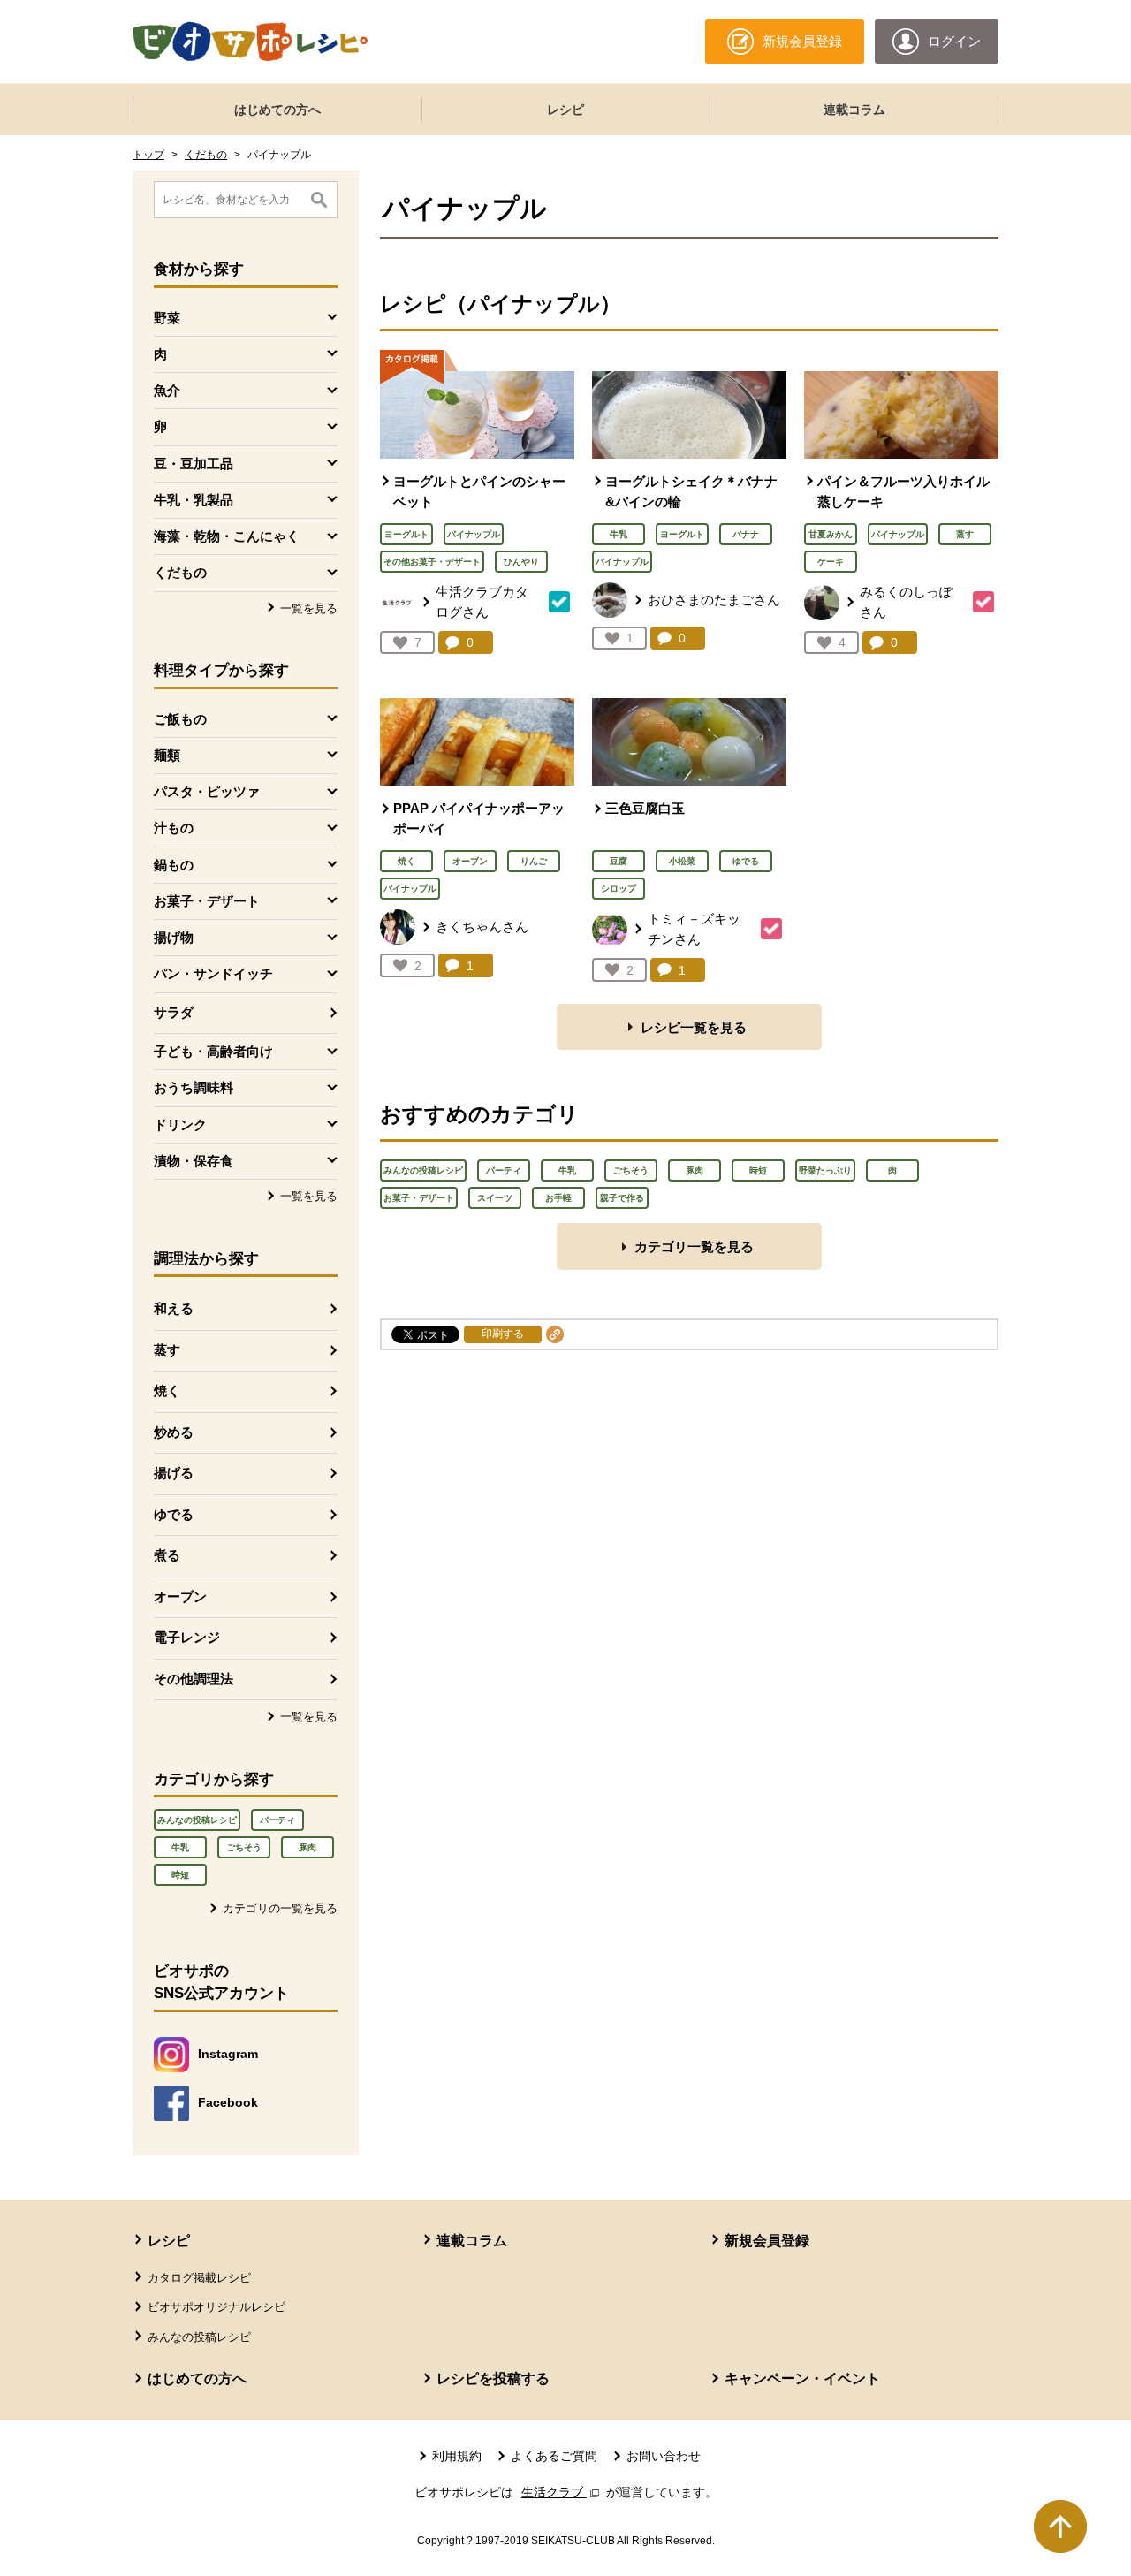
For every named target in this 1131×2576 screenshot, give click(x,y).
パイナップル (474, 534)
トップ (148, 155)
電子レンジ (187, 1637)
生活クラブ (562, 2492)
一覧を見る (309, 608)
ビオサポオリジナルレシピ (216, 2307)
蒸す (167, 1350)
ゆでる (174, 1514)
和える (174, 1308)
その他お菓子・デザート (432, 562)
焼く (167, 1391)
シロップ (619, 889)
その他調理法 (194, 1679)
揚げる (174, 1473)
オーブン (180, 1596)
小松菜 (682, 861)
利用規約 (457, 2456)
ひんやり (521, 562)
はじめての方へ (277, 110)
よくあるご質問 (554, 2456)
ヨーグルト (406, 534)
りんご (534, 861)
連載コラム (854, 110)
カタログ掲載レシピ (199, 2278)
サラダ (174, 1012)
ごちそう (244, 1847)
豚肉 (307, 1847)
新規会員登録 (767, 2241)
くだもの (206, 155)
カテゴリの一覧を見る (280, 1908)
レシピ (565, 110)
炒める (174, 1432)
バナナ (746, 534)
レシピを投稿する (493, 2378)
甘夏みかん (831, 534)
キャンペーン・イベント (802, 2378)
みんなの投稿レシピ (197, 1820)
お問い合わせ (664, 2456)
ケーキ (831, 562)
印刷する (503, 1334)
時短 (180, 1875)
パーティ (277, 1820)
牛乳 (180, 1847)
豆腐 (619, 861)
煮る (167, 1555)
